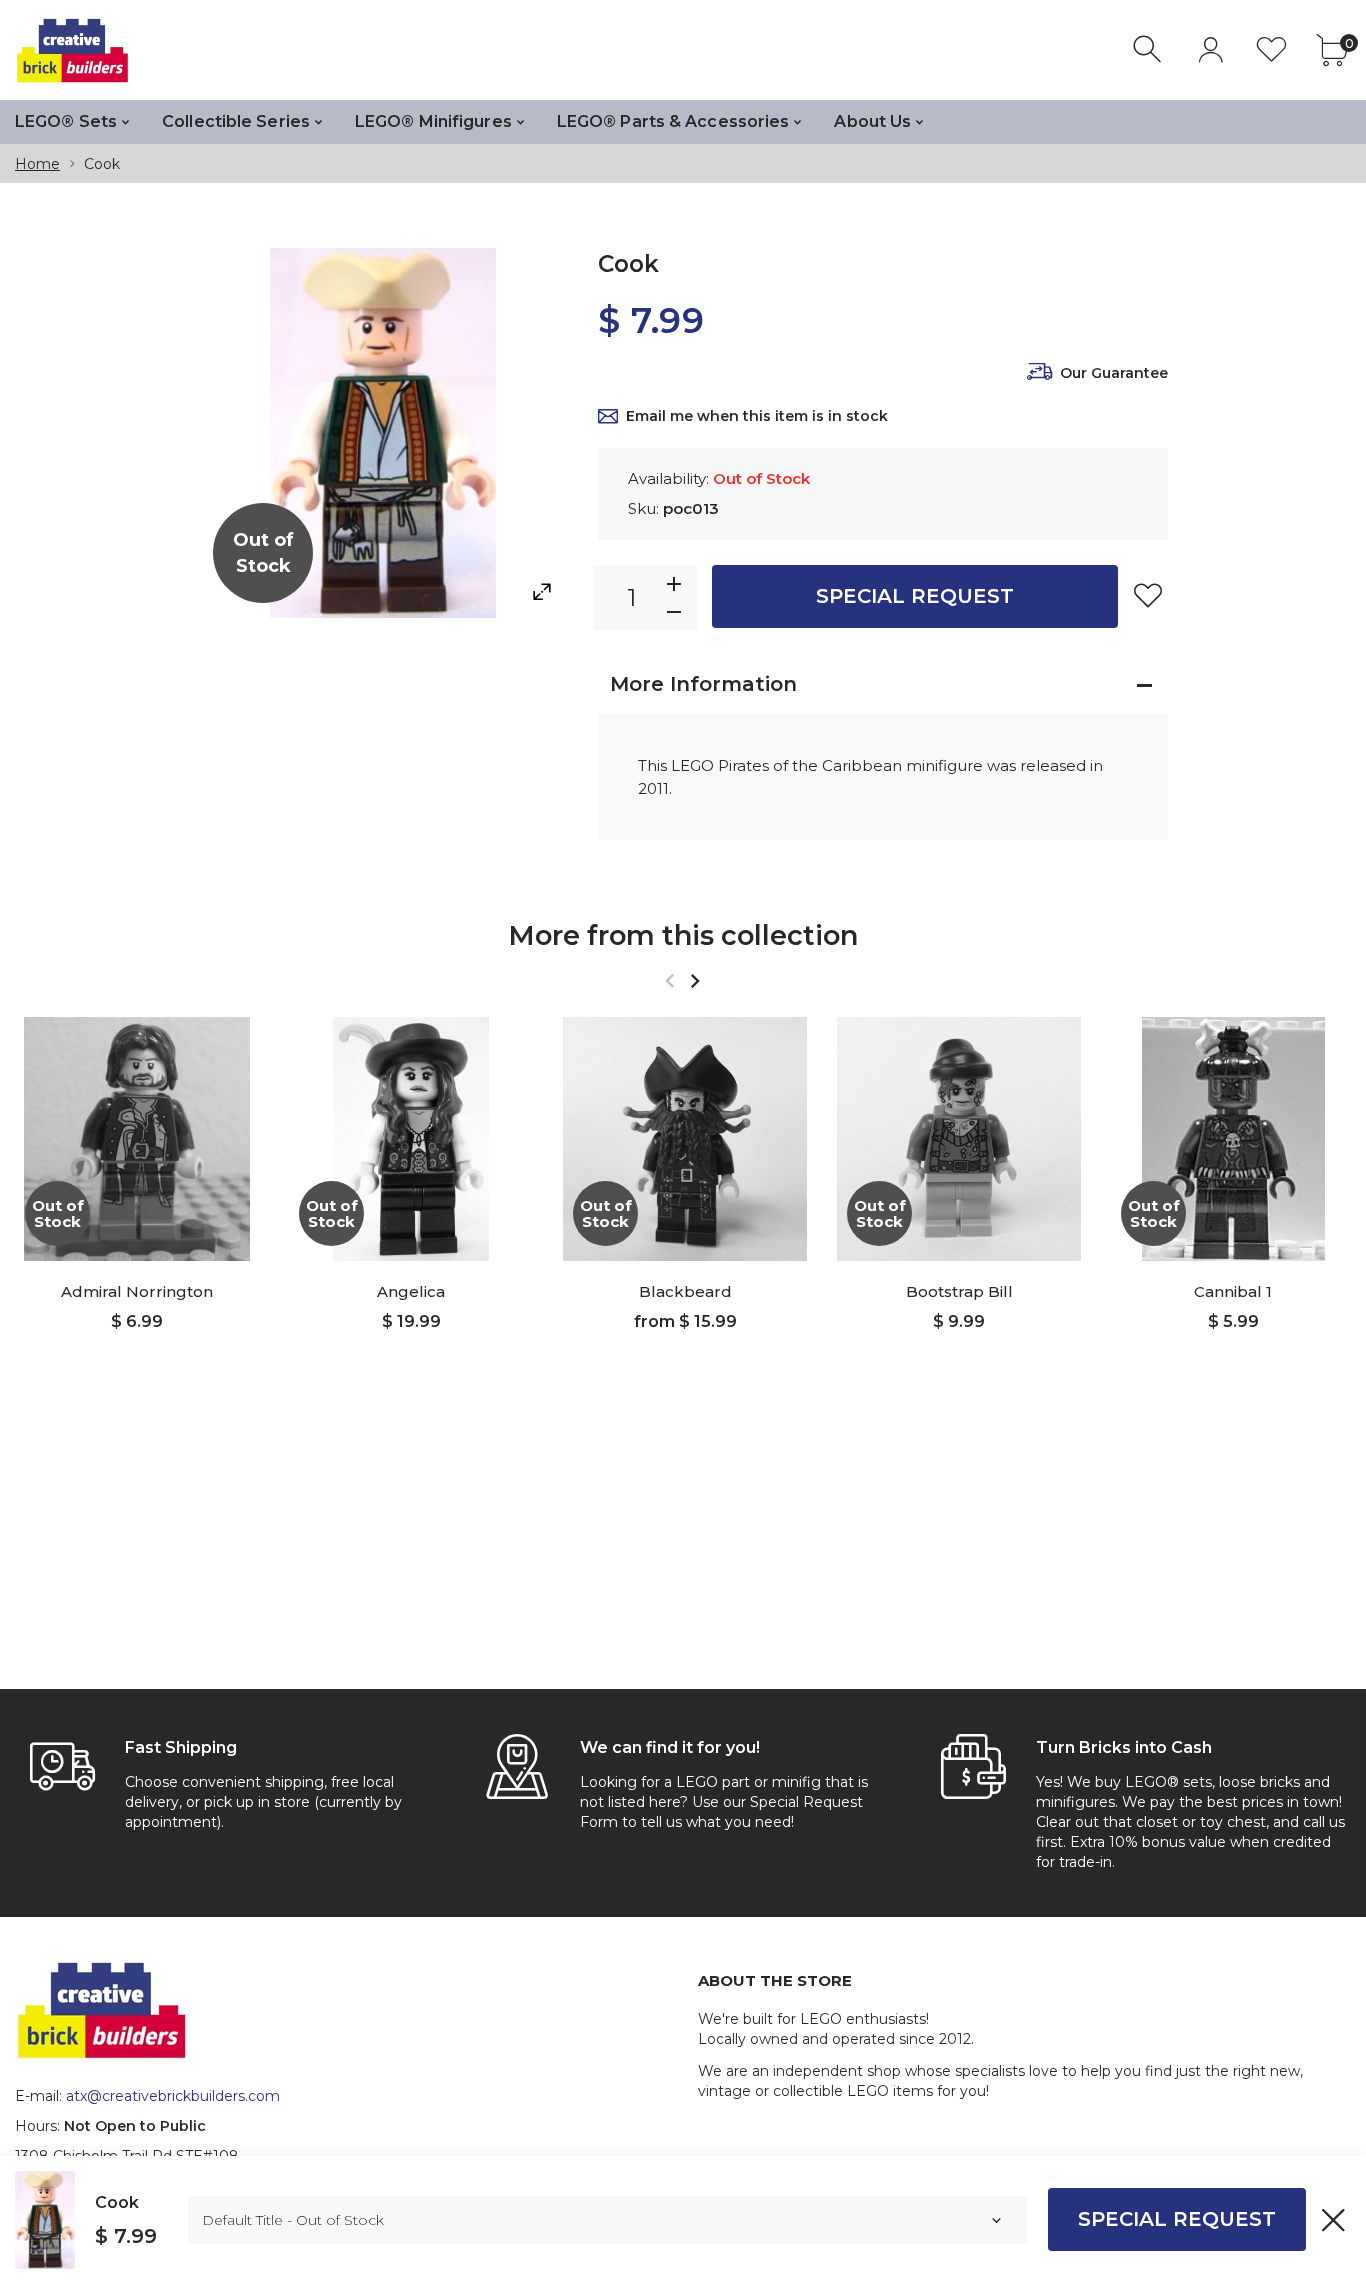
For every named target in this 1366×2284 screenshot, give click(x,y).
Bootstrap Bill (959, 1291)
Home (37, 164)
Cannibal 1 (1233, 1291)
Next (694, 980)
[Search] (1149, 49)
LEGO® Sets (66, 121)
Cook (117, 2202)
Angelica (411, 1291)
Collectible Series (236, 121)
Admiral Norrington (137, 1291)
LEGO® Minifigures (433, 121)
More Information (703, 684)
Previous (669, 980)
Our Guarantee (1114, 373)
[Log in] (1210, 49)
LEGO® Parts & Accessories (673, 121)
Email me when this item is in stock (757, 416)
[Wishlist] (1271, 49)
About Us (872, 121)
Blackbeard (685, 1291)
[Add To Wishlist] (1148, 595)
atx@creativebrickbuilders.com (173, 2096)
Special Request (915, 596)
